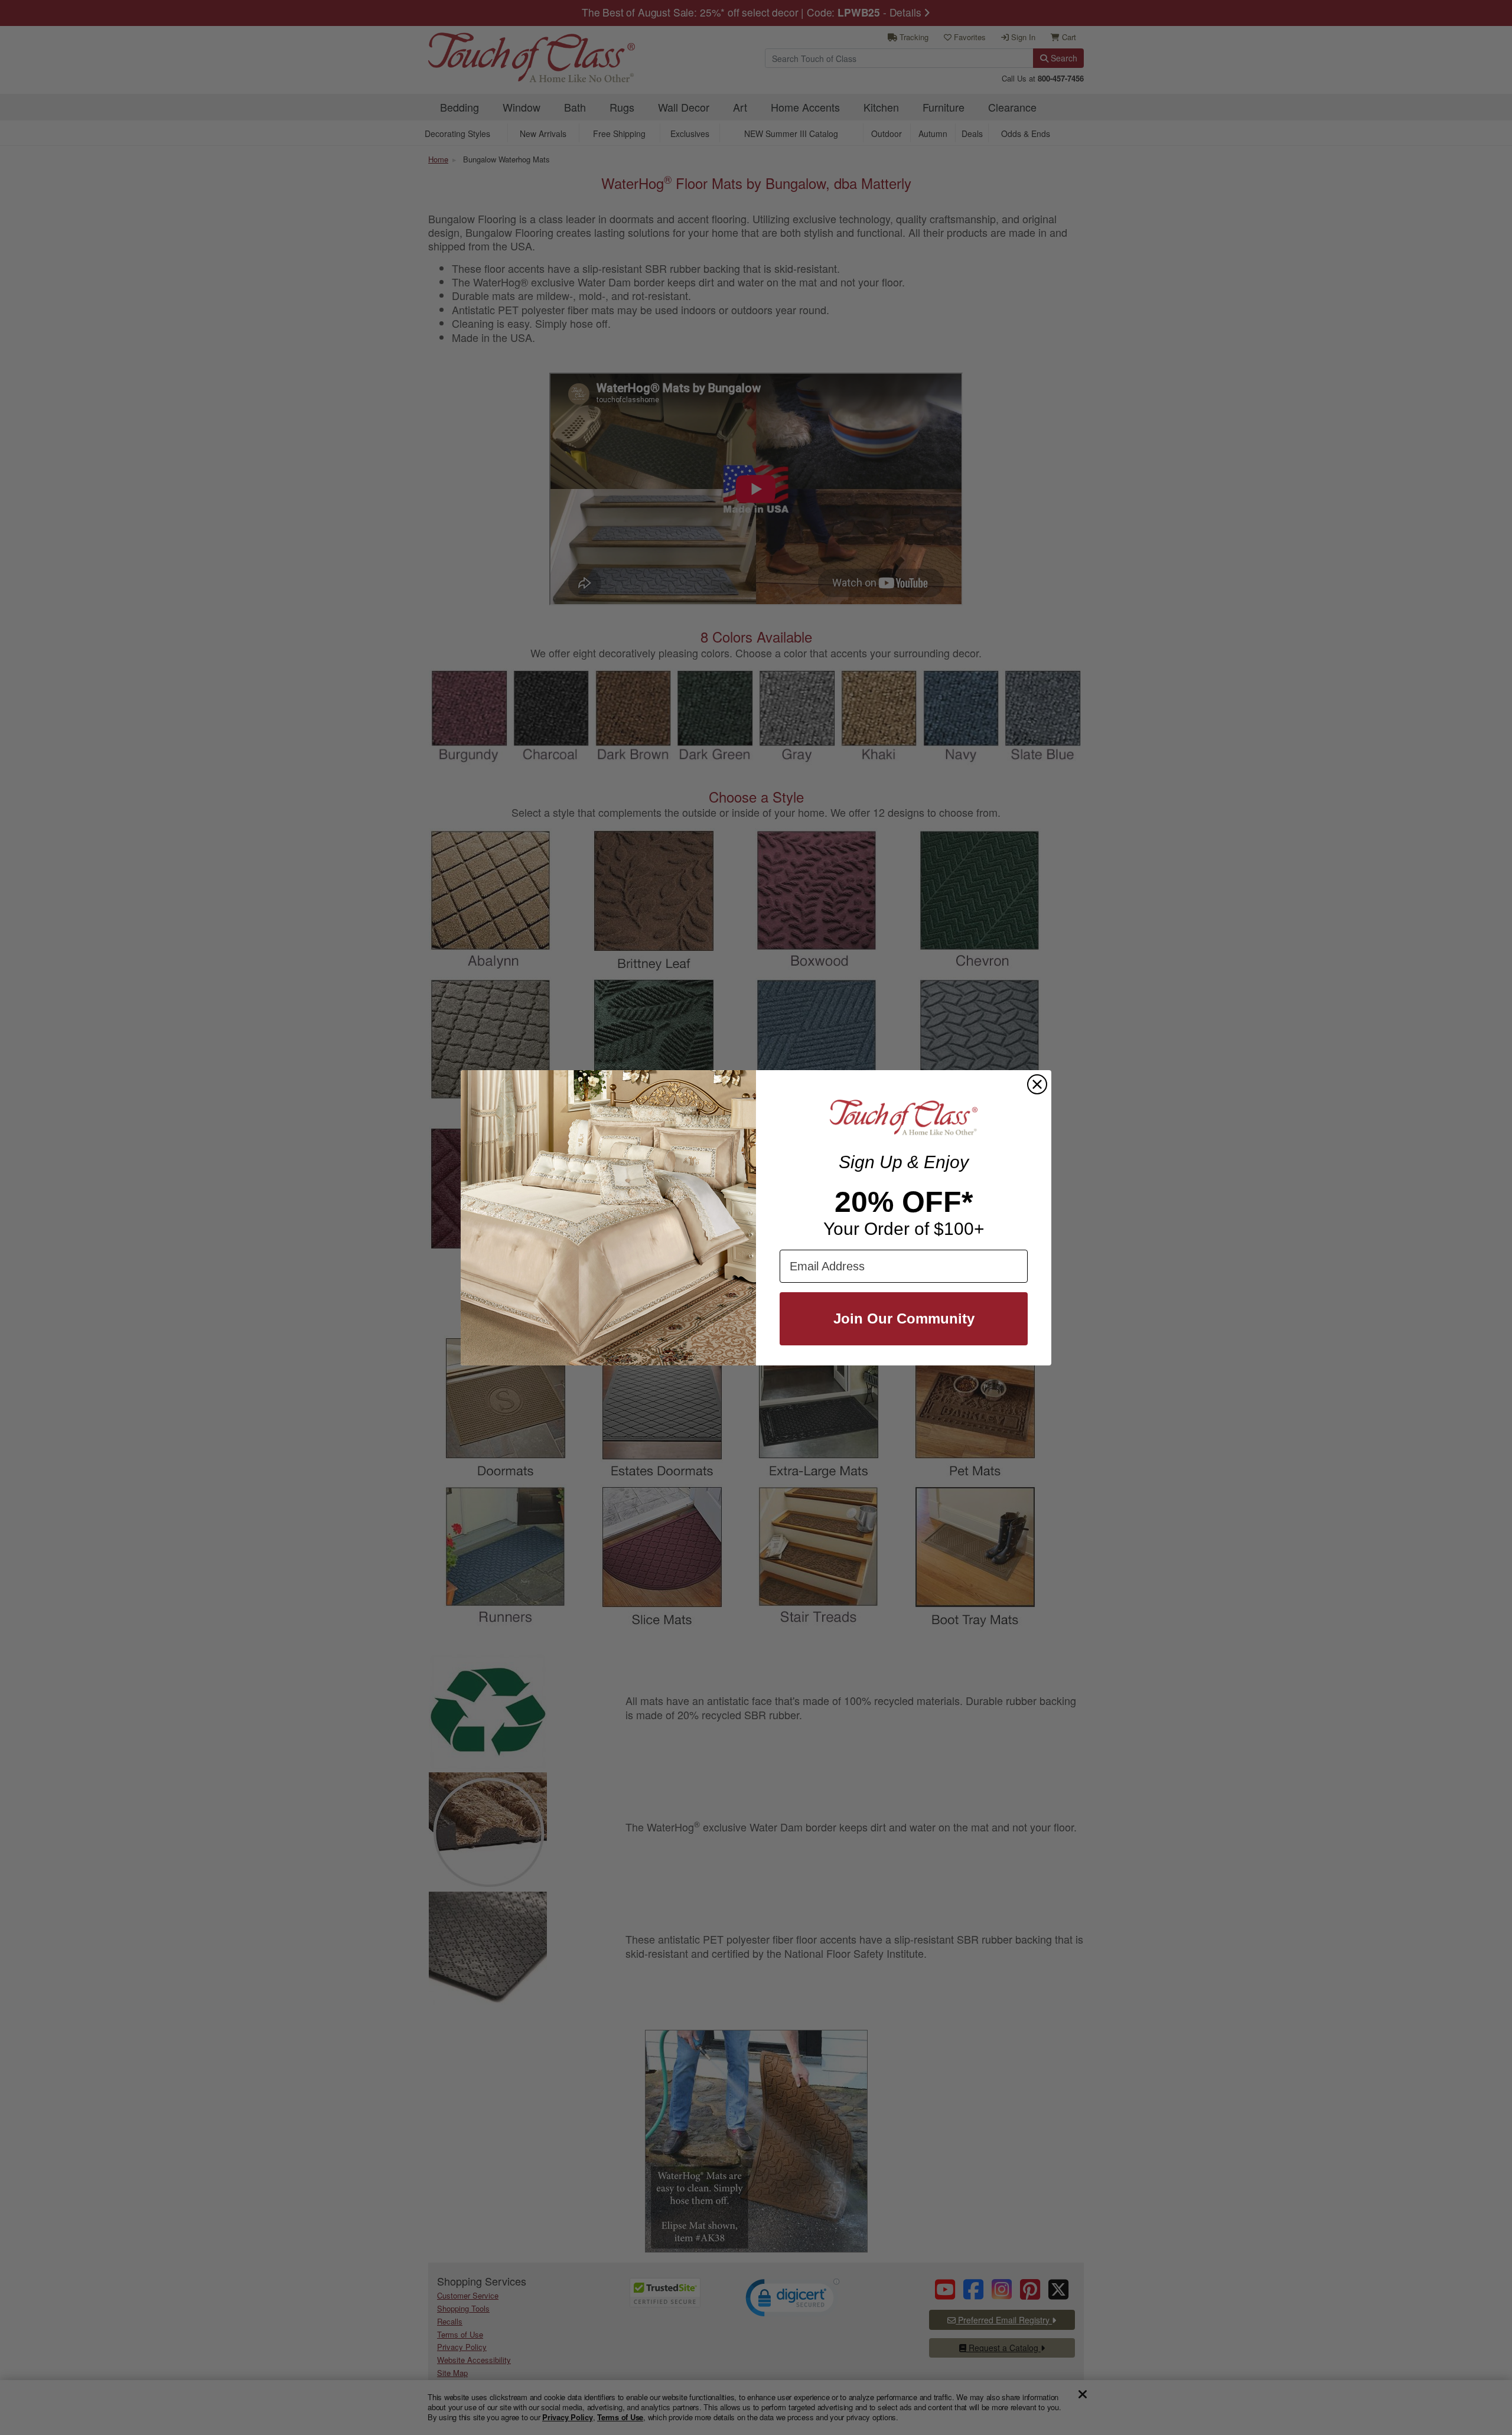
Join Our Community (904, 1318)
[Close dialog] (1037, 1084)
